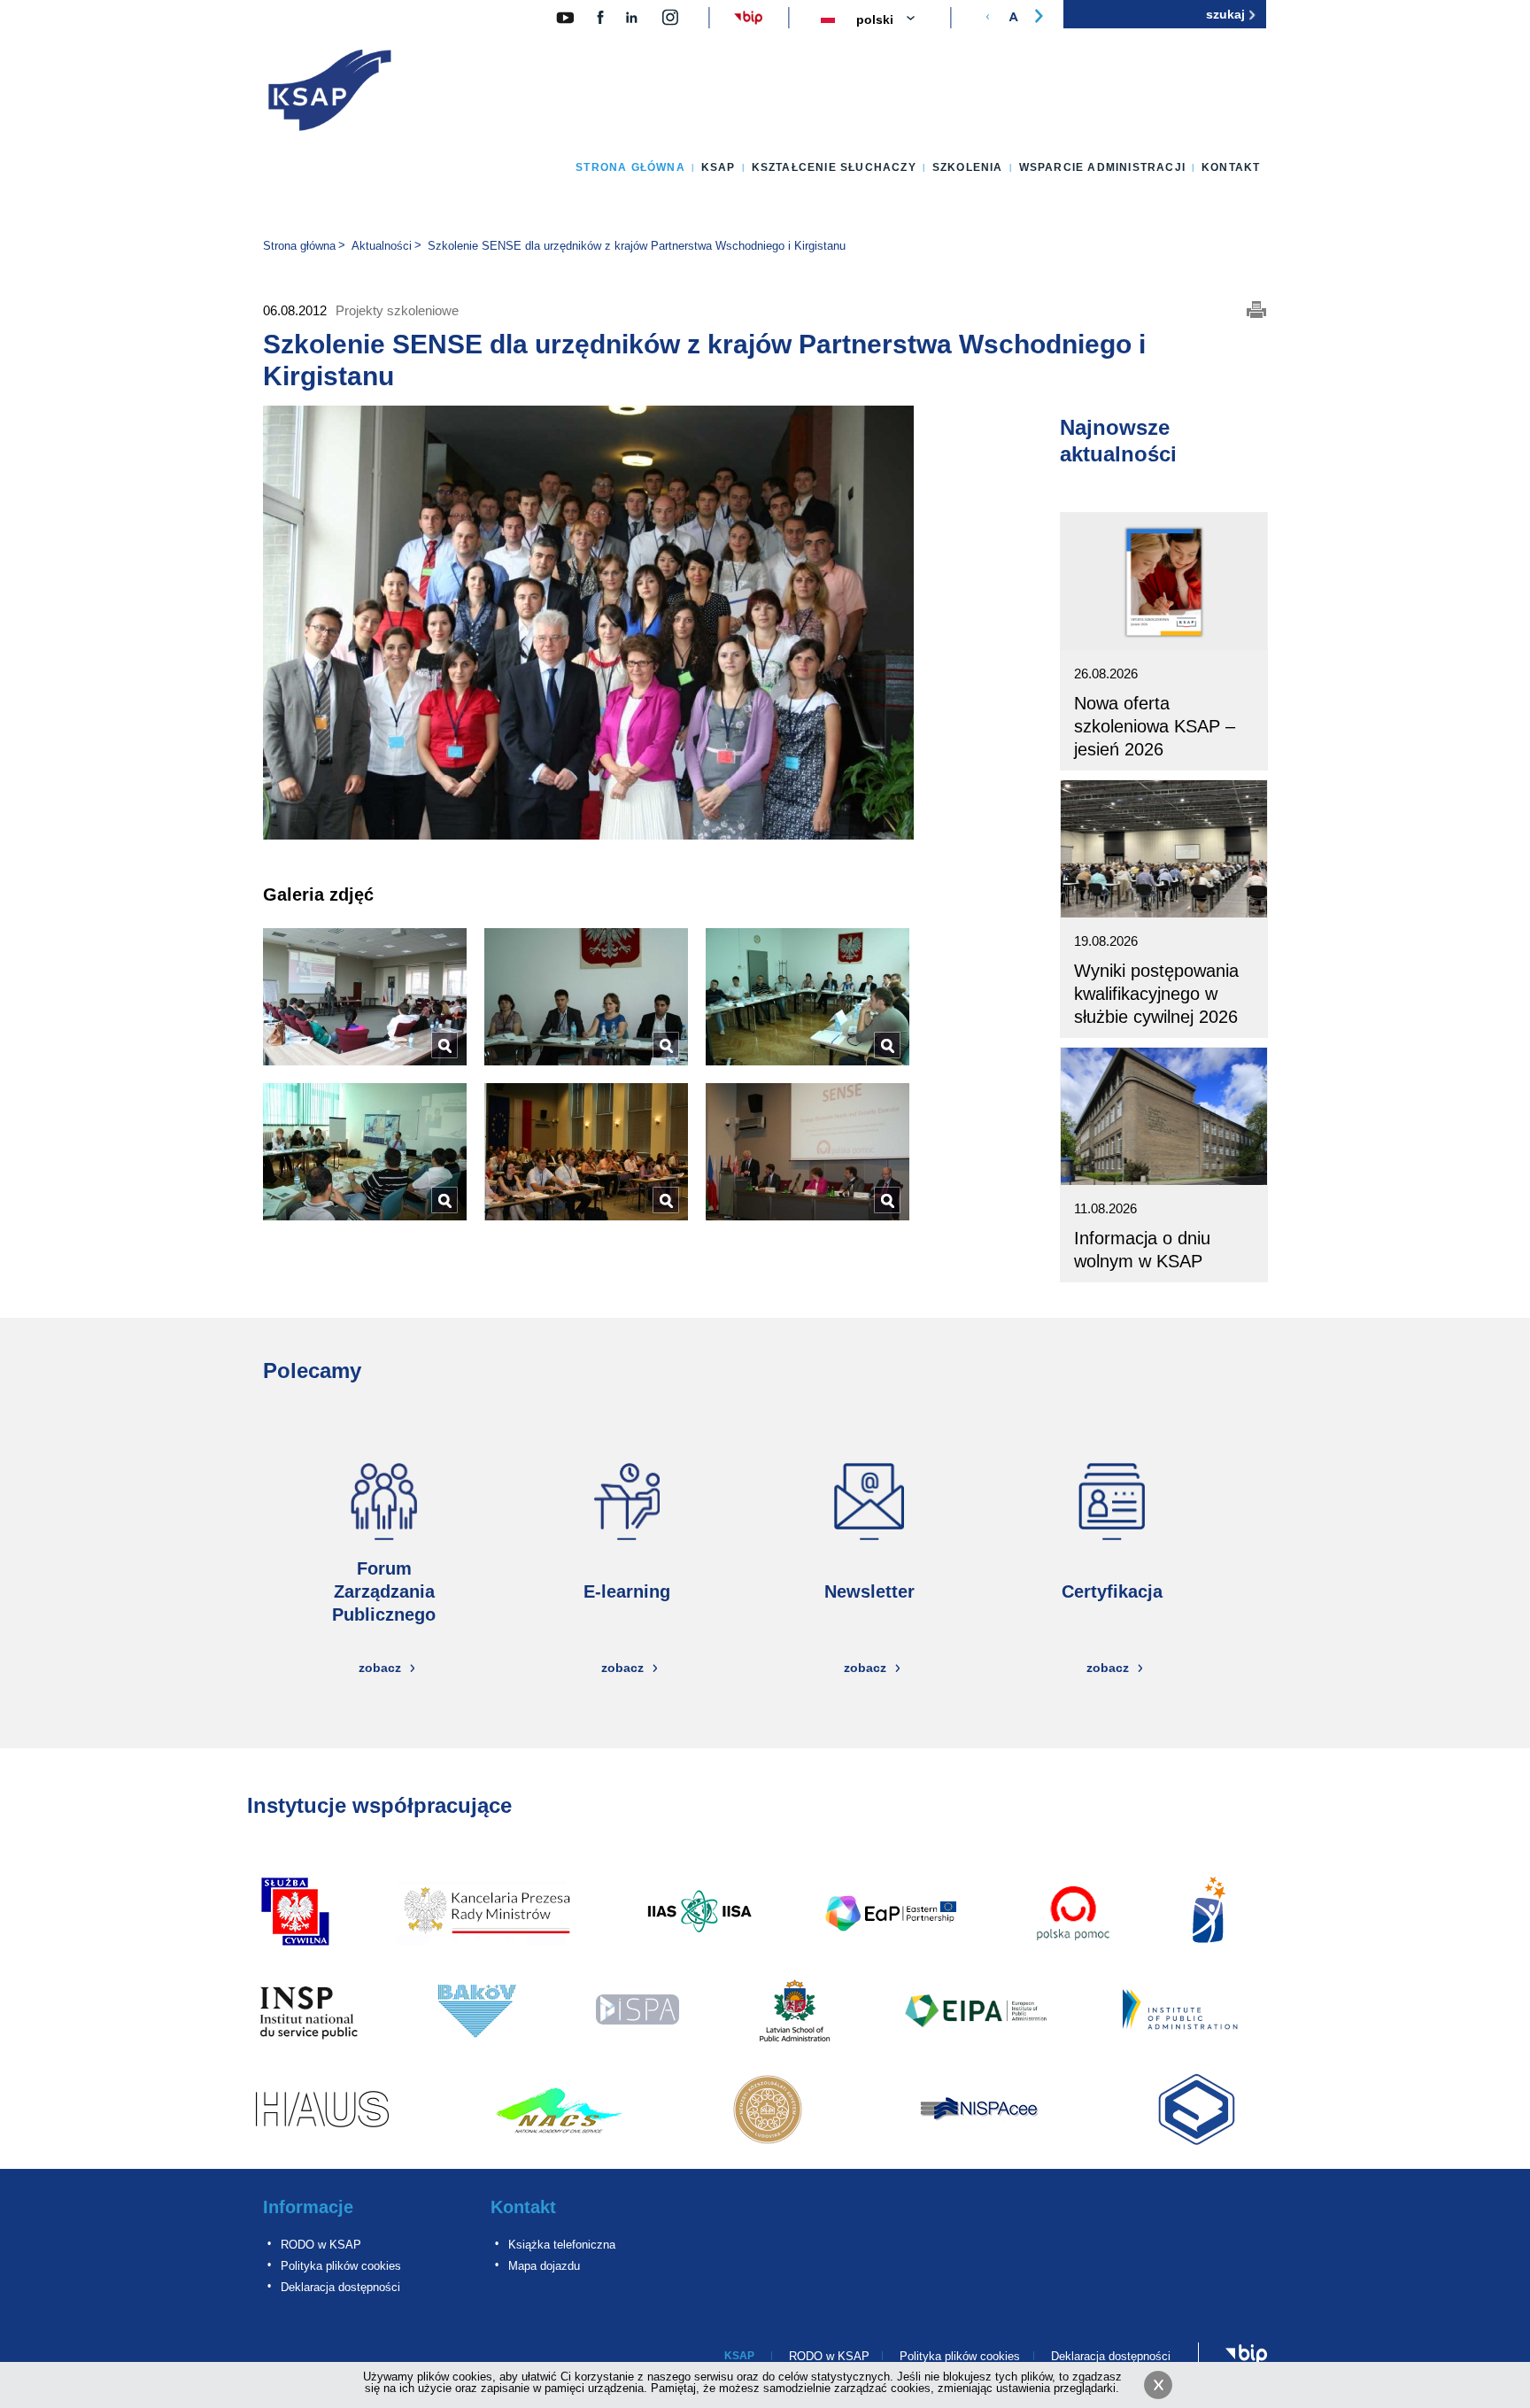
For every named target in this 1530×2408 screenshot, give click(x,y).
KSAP (719, 167)
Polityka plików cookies (341, 2266)
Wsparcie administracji (1102, 167)
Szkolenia (968, 167)
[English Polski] (896, 20)
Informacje (308, 2207)
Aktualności (382, 246)
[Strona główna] (330, 94)
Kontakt (1231, 167)
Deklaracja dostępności (340, 2287)
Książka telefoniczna (562, 2245)
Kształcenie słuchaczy (834, 167)
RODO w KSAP (321, 2245)
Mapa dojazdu (544, 2266)
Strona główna (630, 167)
